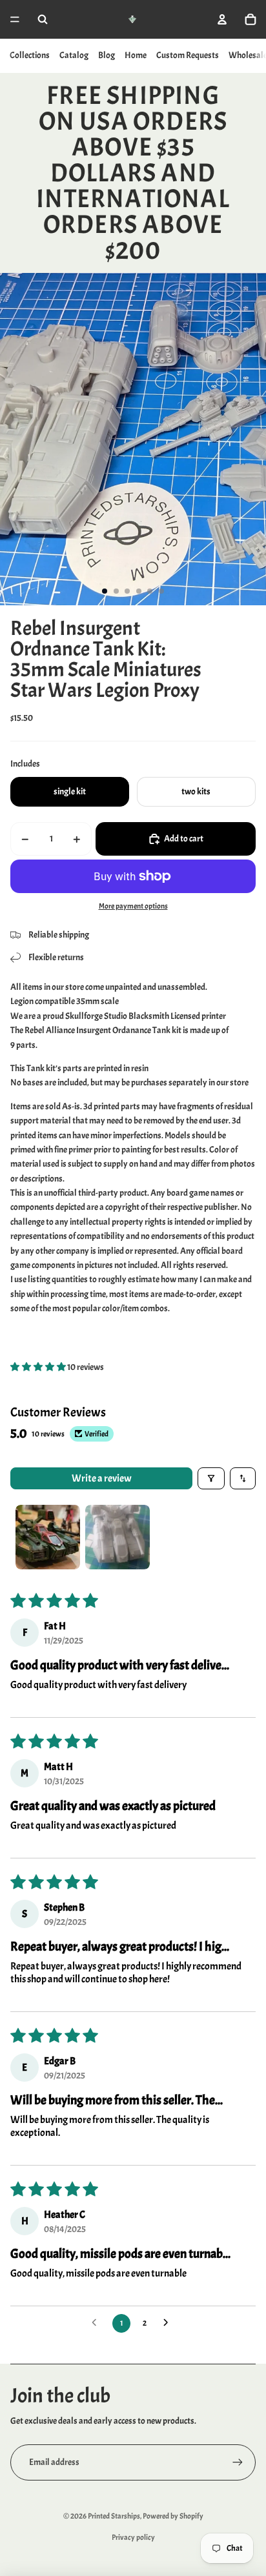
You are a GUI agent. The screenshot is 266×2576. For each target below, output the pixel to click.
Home (136, 55)
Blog (107, 55)
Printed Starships (114, 2516)
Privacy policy (133, 2537)
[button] (39, 1367)
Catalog (74, 55)
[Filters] (211, 1478)
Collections (30, 55)
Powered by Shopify (173, 2516)
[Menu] (15, 19)
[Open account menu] (222, 19)
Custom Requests (188, 55)
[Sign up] (238, 2462)
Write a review (102, 1478)
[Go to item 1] (48, 1537)
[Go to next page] (169, 2323)
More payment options (133, 906)
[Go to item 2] (118, 1537)
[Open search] (43, 19)
